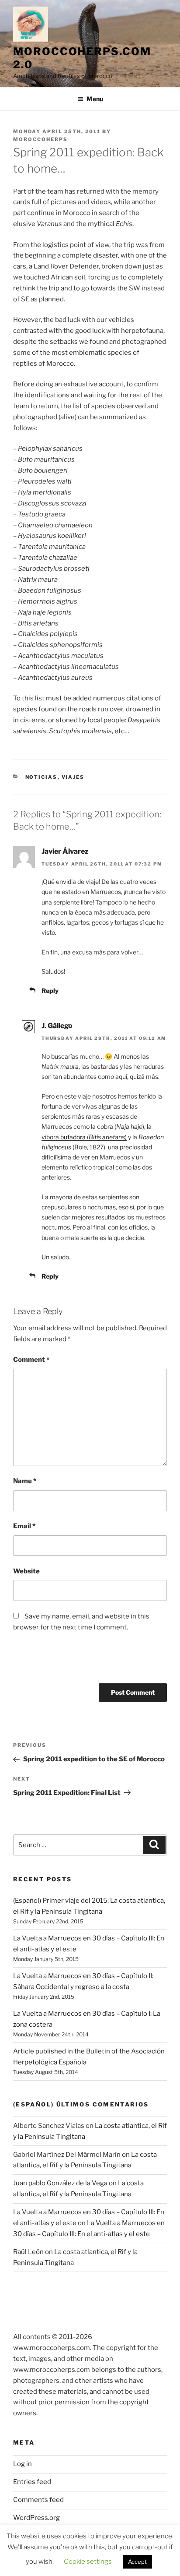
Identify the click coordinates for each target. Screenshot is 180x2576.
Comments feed (38, 2500)
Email (24, 1526)
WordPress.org (36, 2518)
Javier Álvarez (65, 851)
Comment (31, 1360)
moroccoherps (40, 139)
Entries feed (32, 2482)
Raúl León (28, 2252)
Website (26, 1571)
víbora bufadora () (84, 1137)
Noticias (42, 777)
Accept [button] (137, 2562)
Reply (50, 991)
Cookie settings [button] (88, 2562)
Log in (22, 2464)
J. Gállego (57, 1026)
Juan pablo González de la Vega (60, 2183)
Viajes (73, 777)
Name (25, 1481)
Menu (95, 99)
